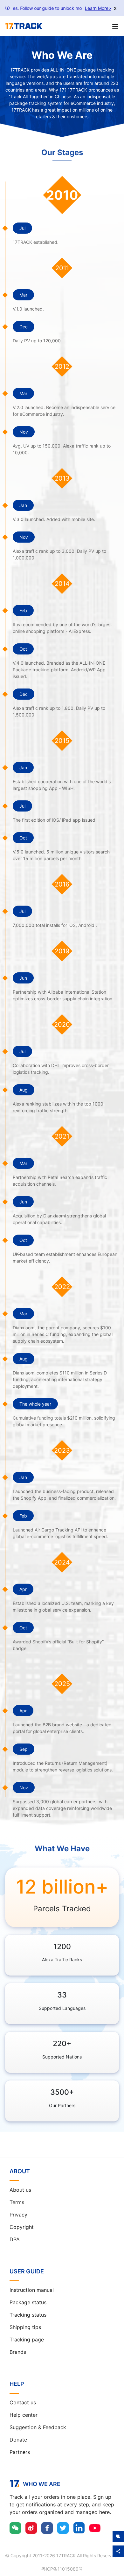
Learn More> (98, 8)
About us (20, 2190)
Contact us (23, 2402)
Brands (18, 2352)
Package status (28, 2302)
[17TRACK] (24, 26)
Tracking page (27, 2340)
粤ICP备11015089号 (62, 2569)
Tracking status (28, 2315)
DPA (15, 2239)
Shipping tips (25, 2327)
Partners (20, 2452)
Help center (24, 2415)
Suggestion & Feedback (38, 2427)
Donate (18, 2440)
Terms (17, 2202)
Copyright (22, 2227)
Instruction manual (32, 2290)
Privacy (18, 2215)
